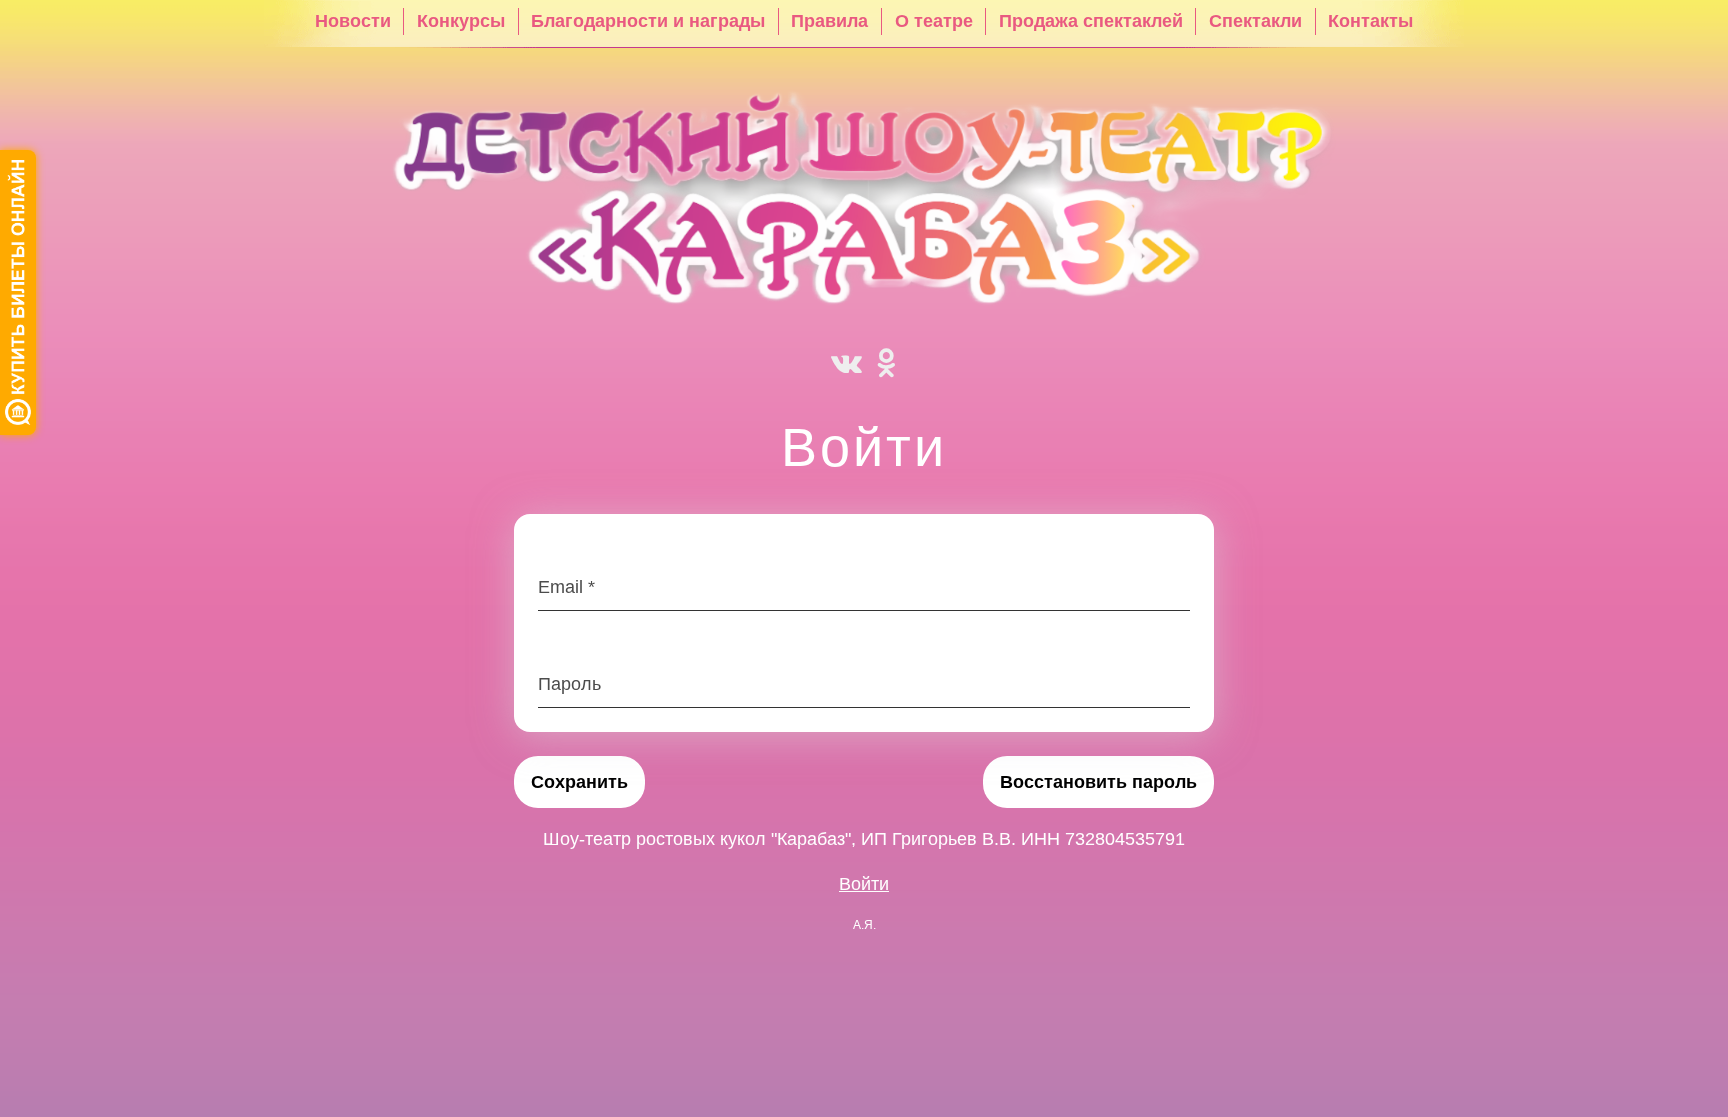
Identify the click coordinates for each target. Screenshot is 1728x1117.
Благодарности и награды (648, 21)
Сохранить (579, 782)
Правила (829, 21)
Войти (864, 884)
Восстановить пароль (1098, 782)
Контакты (1370, 21)
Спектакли (1255, 21)
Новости (353, 21)
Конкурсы (461, 21)
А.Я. (864, 925)
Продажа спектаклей (1091, 21)
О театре (934, 21)
